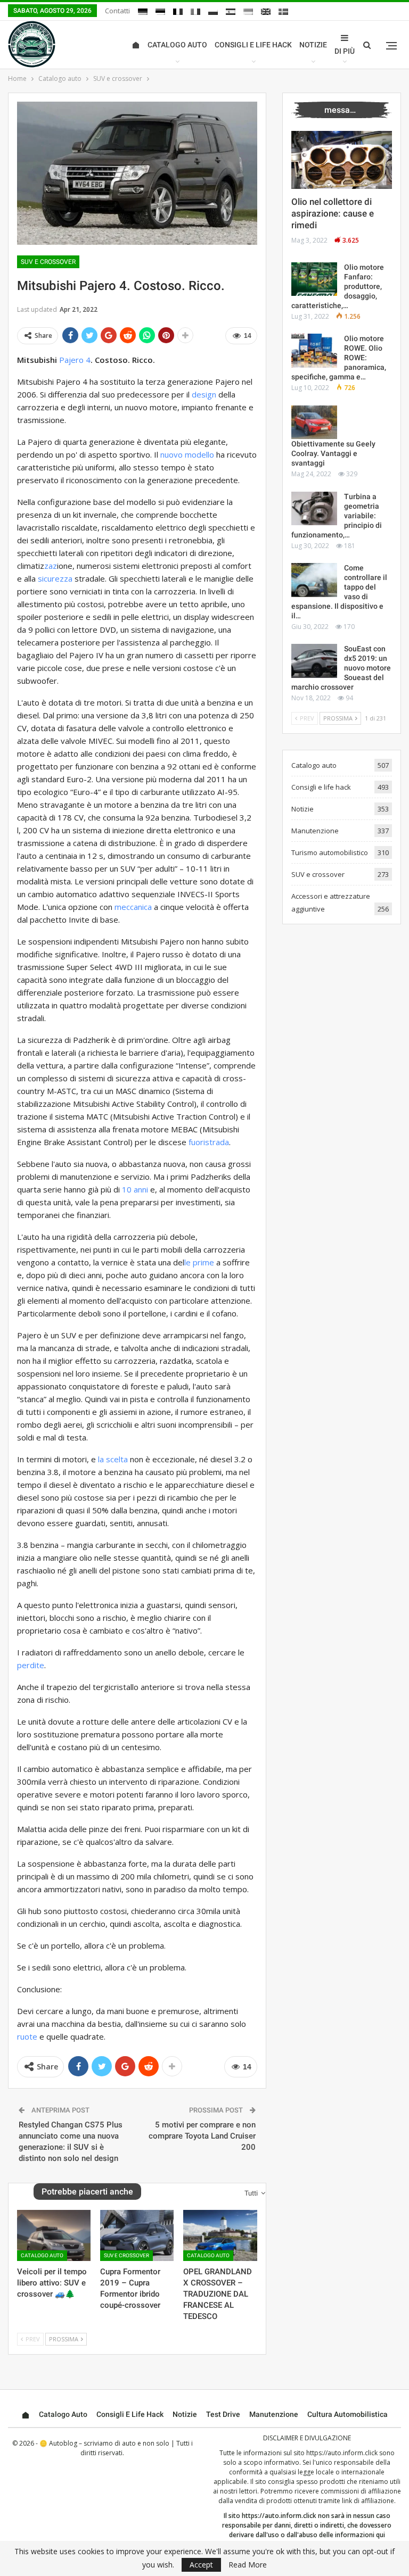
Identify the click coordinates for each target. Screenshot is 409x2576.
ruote (27, 2036)
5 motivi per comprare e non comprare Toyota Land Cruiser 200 (202, 2136)
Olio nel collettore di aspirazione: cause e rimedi (333, 213)
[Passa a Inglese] (266, 12)
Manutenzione (315, 831)
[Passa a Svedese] (283, 12)
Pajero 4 (75, 360)
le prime (199, 1262)
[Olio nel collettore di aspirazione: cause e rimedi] (342, 160)
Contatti (117, 11)
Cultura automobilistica (347, 2414)
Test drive (223, 2414)
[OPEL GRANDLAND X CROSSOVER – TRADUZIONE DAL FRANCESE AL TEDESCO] (220, 2236)
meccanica (133, 907)
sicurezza (55, 578)
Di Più (345, 51)
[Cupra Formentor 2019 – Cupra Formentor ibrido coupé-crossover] (137, 2236)
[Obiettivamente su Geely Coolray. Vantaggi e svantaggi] (314, 423)
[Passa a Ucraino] (248, 12)
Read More (248, 2565)
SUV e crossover (48, 262)
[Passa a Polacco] (213, 12)
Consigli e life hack (253, 45)
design (204, 394)
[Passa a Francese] (178, 12)
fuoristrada (209, 1142)
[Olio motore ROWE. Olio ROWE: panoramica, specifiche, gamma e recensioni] (314, 351)
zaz (51, 566)
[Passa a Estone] (160, 12)
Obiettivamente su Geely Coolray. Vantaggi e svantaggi (333, 453)
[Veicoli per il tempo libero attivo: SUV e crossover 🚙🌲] (54, 2236)
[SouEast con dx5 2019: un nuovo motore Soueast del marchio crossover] (314, 661)
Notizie (313, 45)
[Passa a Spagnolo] (231, 12)
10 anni (135, 1189)
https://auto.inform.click (342, 2453)
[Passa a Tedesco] (143, 12)
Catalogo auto (177, 45)
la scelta (113, 1459)
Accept (201, 2565)
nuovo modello (187, 454)
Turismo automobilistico (330, 852)
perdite (31, 1665)
